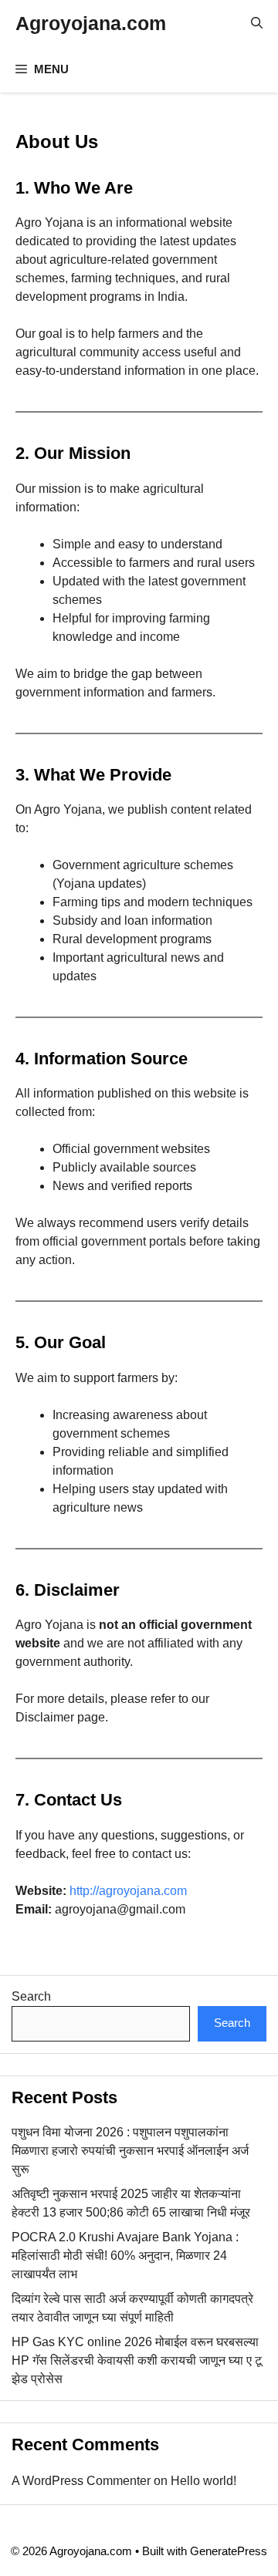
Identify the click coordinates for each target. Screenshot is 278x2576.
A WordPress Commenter (81, 2481)
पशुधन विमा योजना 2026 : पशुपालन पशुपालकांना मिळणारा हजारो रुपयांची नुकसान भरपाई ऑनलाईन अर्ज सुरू (130, 2151)
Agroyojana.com (91, 23)
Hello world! (203, 2481)
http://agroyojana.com (128, 1891)
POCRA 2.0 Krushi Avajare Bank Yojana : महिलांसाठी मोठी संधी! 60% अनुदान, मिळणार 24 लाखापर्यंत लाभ (125, 2256)
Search (31, 1996)
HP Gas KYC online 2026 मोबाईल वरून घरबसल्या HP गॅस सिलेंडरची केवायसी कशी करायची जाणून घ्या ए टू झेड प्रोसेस (137, 2360)
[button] (257, 23)
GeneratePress (229, 2551)
